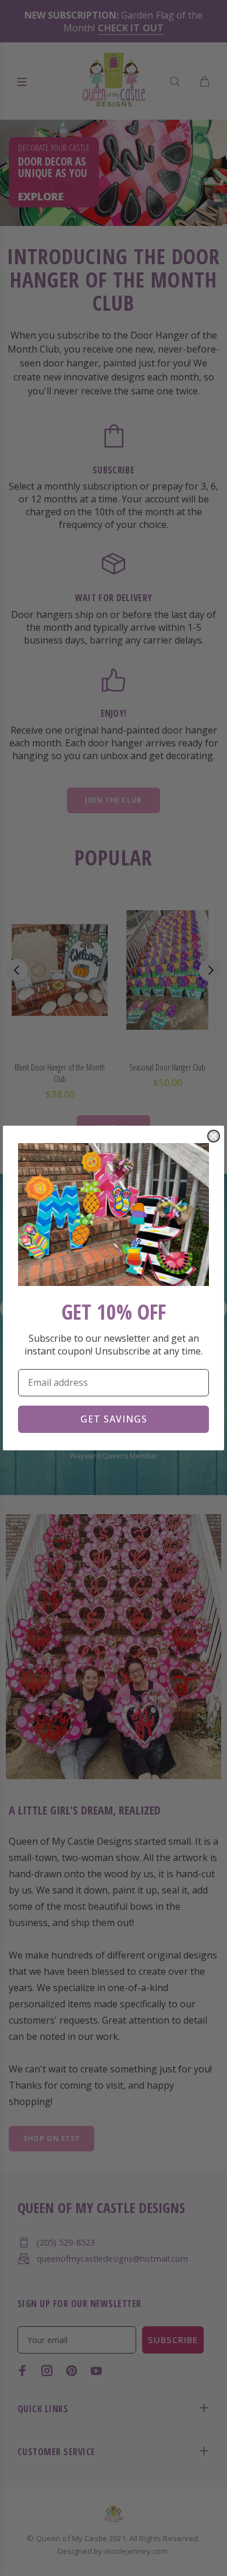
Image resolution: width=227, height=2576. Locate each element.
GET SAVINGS (114, 1419)
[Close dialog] (214, 1136)
